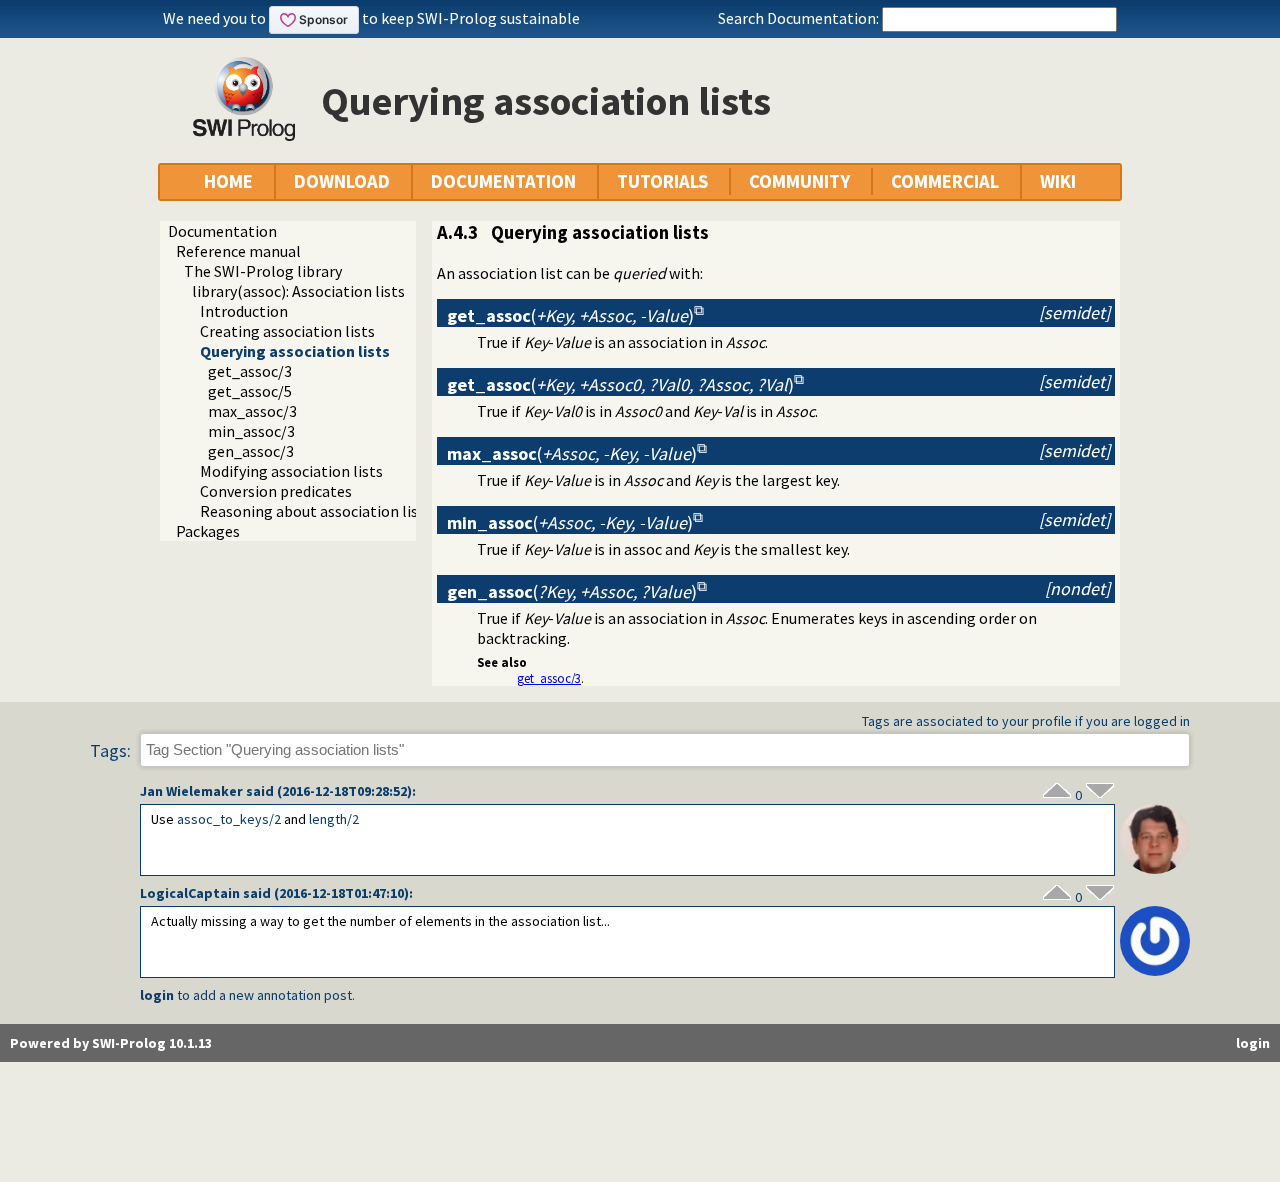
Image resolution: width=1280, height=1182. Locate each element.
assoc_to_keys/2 (229, 819)
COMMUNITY (799, 181)
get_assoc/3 (250, 371)
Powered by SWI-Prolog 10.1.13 (111, 1043)
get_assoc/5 (250, 391)
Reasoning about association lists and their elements (383, 511)
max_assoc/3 (252, 411)
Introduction (244, 311)
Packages (208, 531)
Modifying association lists (291, 471)
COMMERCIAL (945, 181)
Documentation (222, 231)
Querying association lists (295, 351)
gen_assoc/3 (251, 451)
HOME (228, 181)
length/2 (334, 819)
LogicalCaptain (190, 893)
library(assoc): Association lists (298, 291)
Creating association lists (287, 331)
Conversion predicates (276, 491)
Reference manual (238, 251)
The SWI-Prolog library (263, 271)
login (157, 995)
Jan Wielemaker (191, 791)
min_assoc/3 (251, 431)
